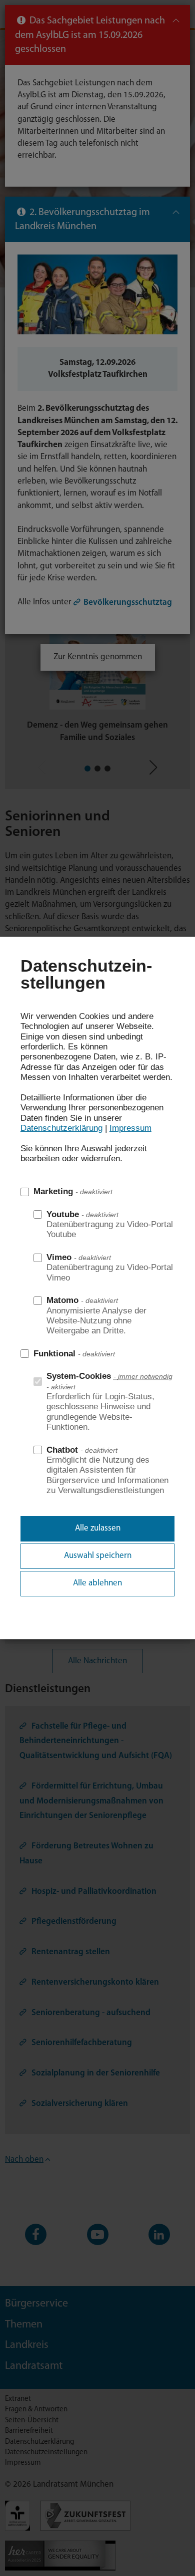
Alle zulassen (98, 1528)
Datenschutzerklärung (61, 1128)
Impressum (130, 1128)
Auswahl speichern (98, 1556)
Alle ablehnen (97, 1583)
